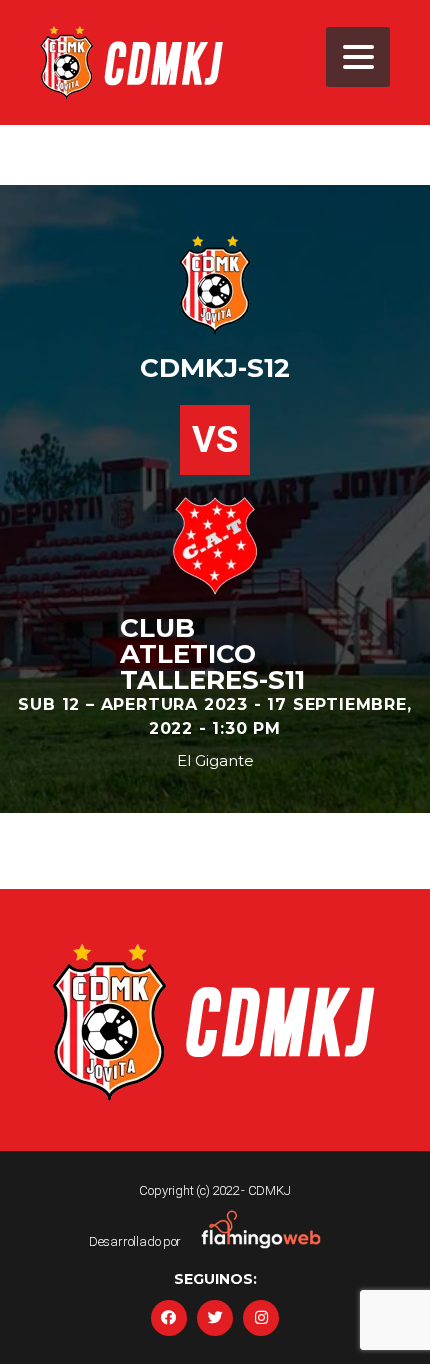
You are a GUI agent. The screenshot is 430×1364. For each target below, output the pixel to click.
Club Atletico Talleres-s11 (212, 654)
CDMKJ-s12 (215, 368)
